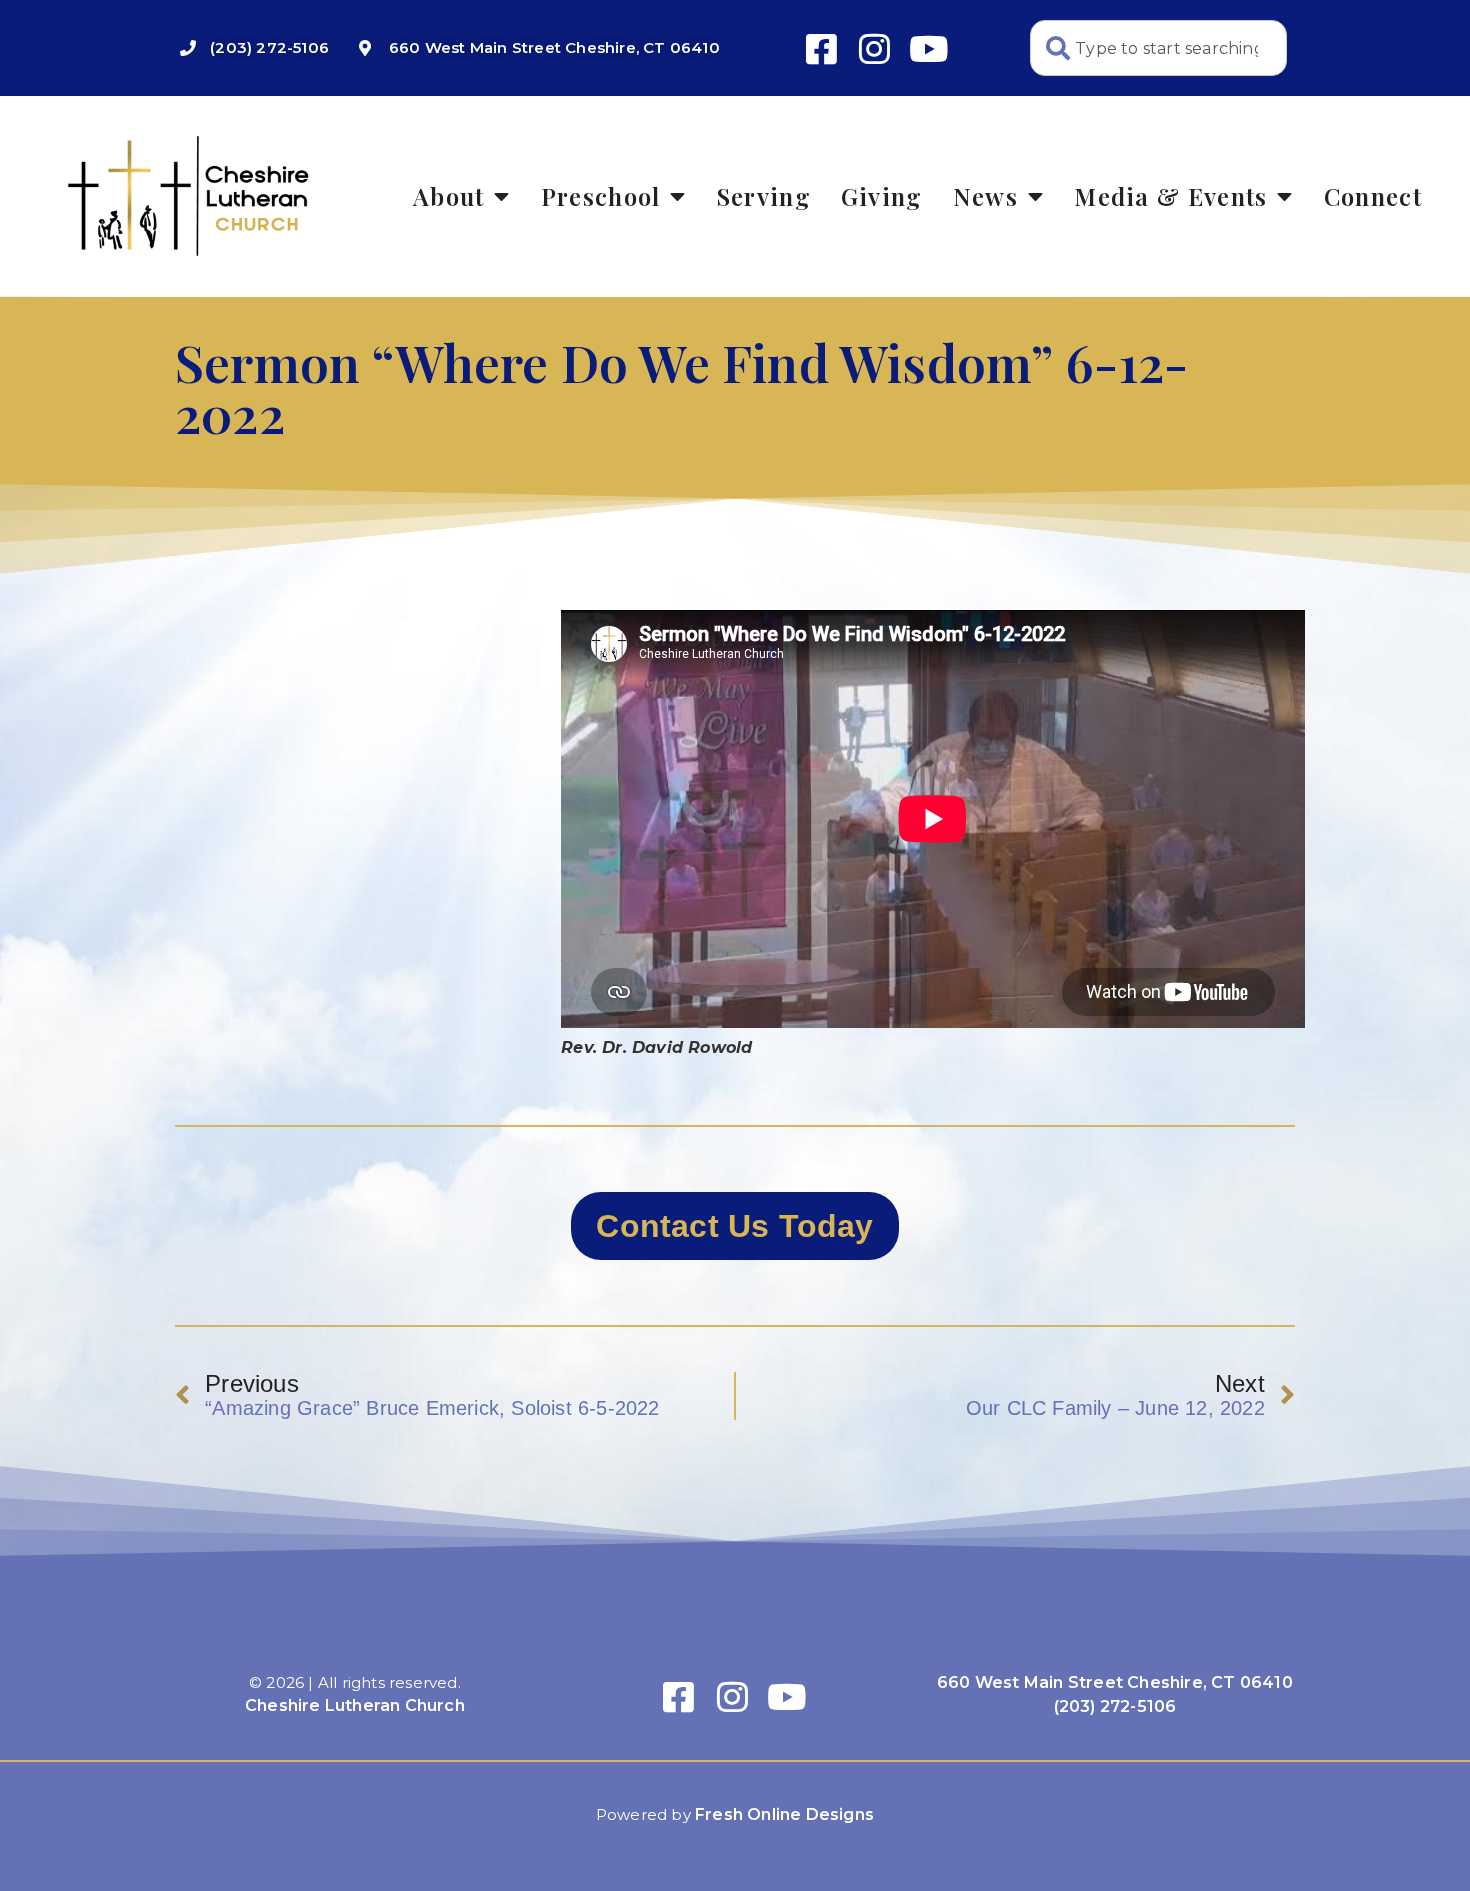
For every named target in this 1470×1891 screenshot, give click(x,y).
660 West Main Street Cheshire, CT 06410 (1115, 1682)
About (449, 196)
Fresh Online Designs (784, 1814)
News (985, 196)
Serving (764, 196)
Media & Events (1170, 196)
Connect (1373, 196)
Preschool (601, 196)
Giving (882, 196)
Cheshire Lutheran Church (355, 1705)
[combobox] (1158, 48)
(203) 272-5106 (1115, 1706)
